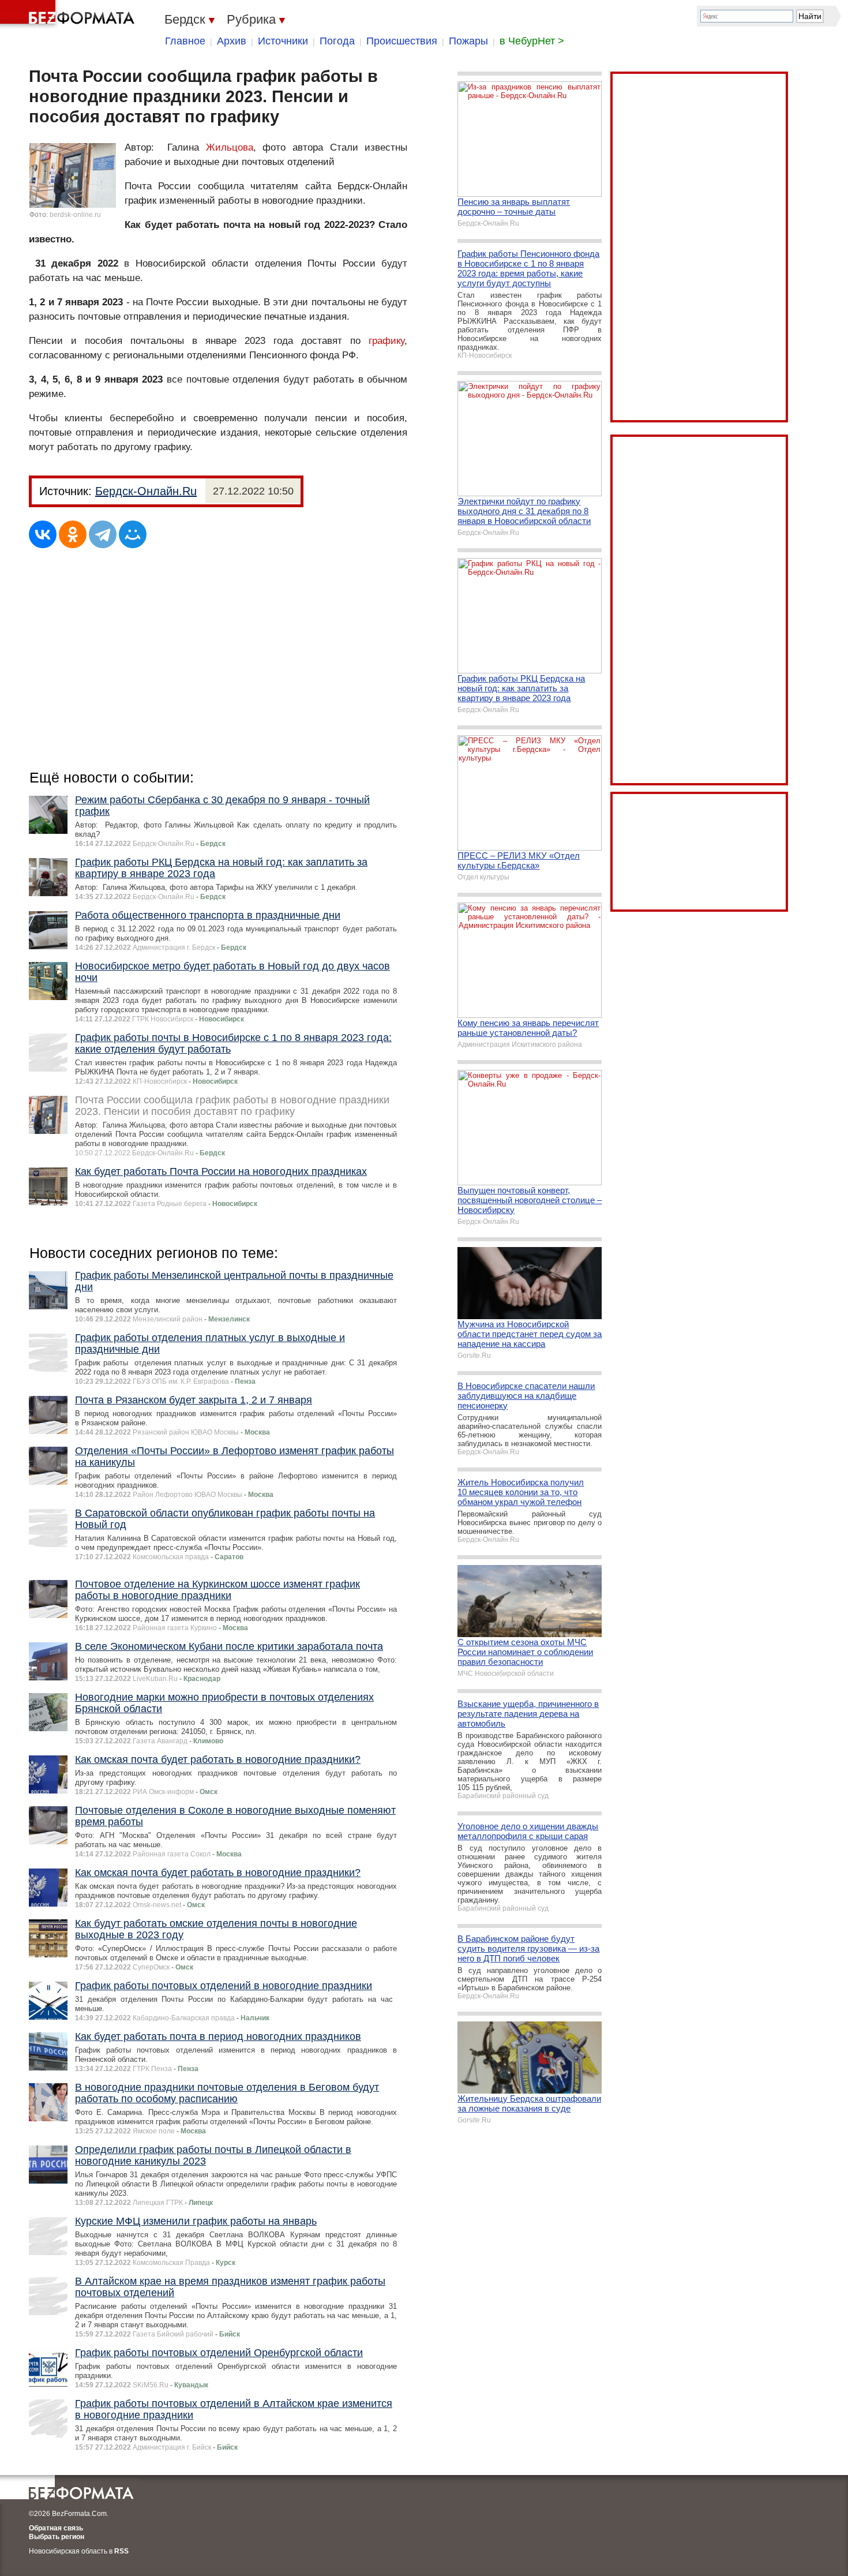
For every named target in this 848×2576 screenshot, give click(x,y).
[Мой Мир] (133, 534)
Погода (337, 41)
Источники (283, 41)
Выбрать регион (57, 2537)
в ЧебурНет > (532, 41)
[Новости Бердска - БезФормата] (69, 14)
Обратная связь (56, 2528)
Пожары (468, 41)
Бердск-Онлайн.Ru (146, 491)
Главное (185, 41)
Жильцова (230, 147)
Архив (232, 41)
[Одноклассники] (73, 534)
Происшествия (402, 41)
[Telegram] (103, 534)
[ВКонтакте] (43, 534)
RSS (121, 2551)
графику (387, 341)
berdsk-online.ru (75, 215)
